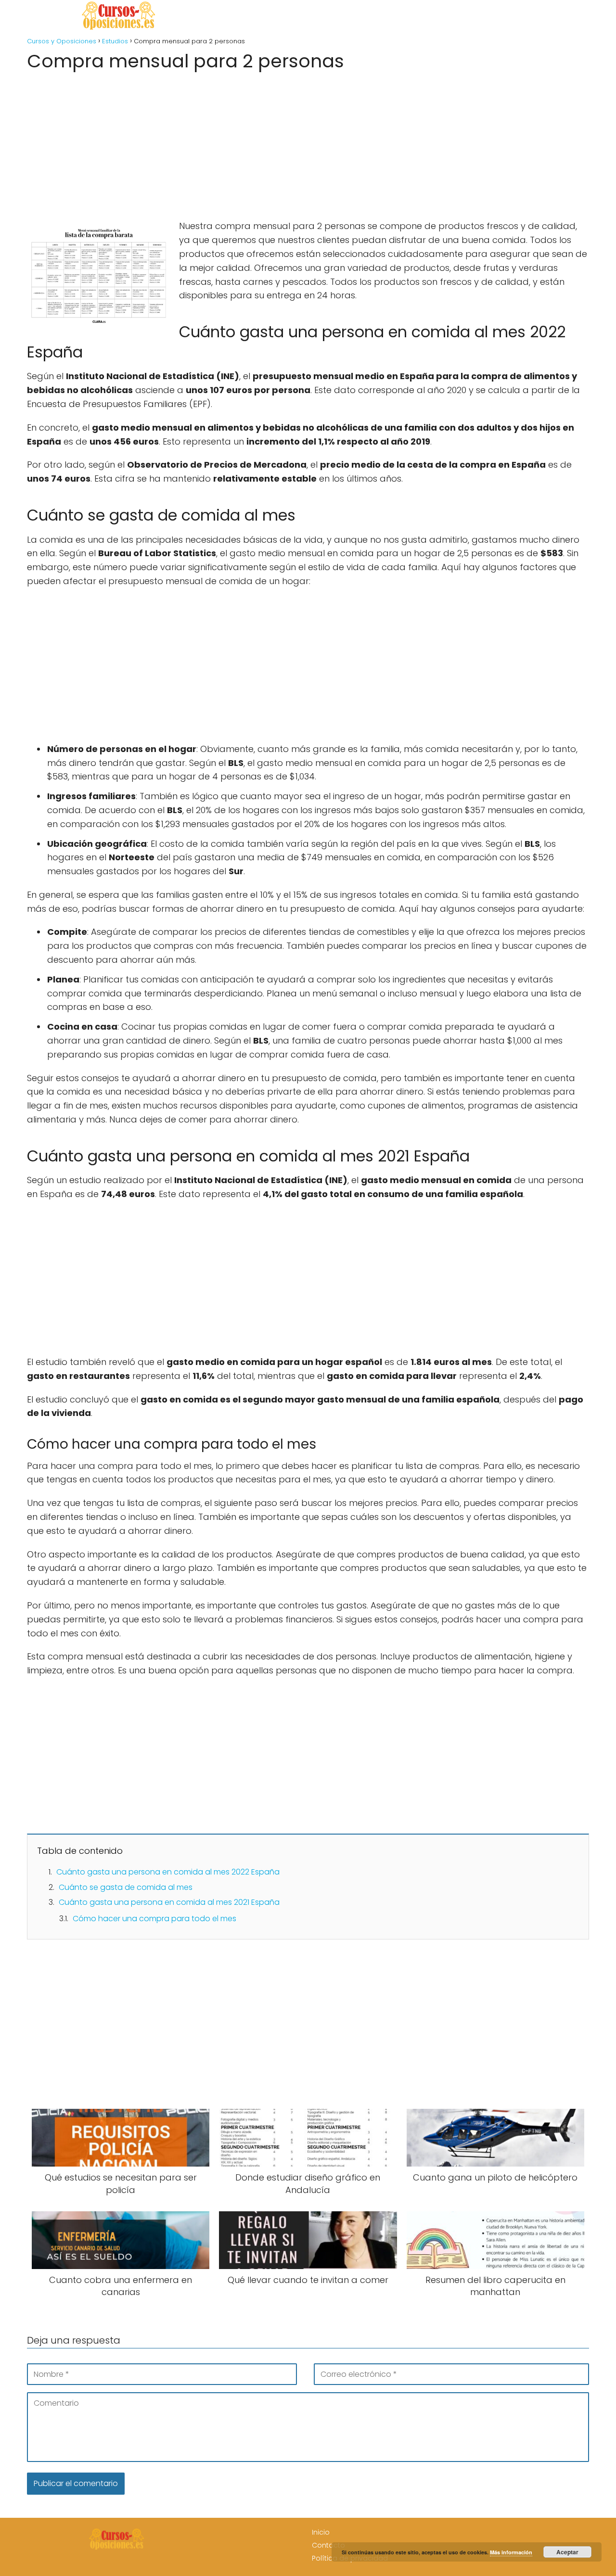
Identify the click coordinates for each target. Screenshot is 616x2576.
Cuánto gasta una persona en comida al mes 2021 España (169, 1902)
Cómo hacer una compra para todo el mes (154, 1919)
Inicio (321, 2532)
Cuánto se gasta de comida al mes (126, 1887)
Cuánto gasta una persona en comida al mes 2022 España (168, 1872)
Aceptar (567, 2552)
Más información (511, 2552)
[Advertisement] (308, 142)
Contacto (328, 2545)
